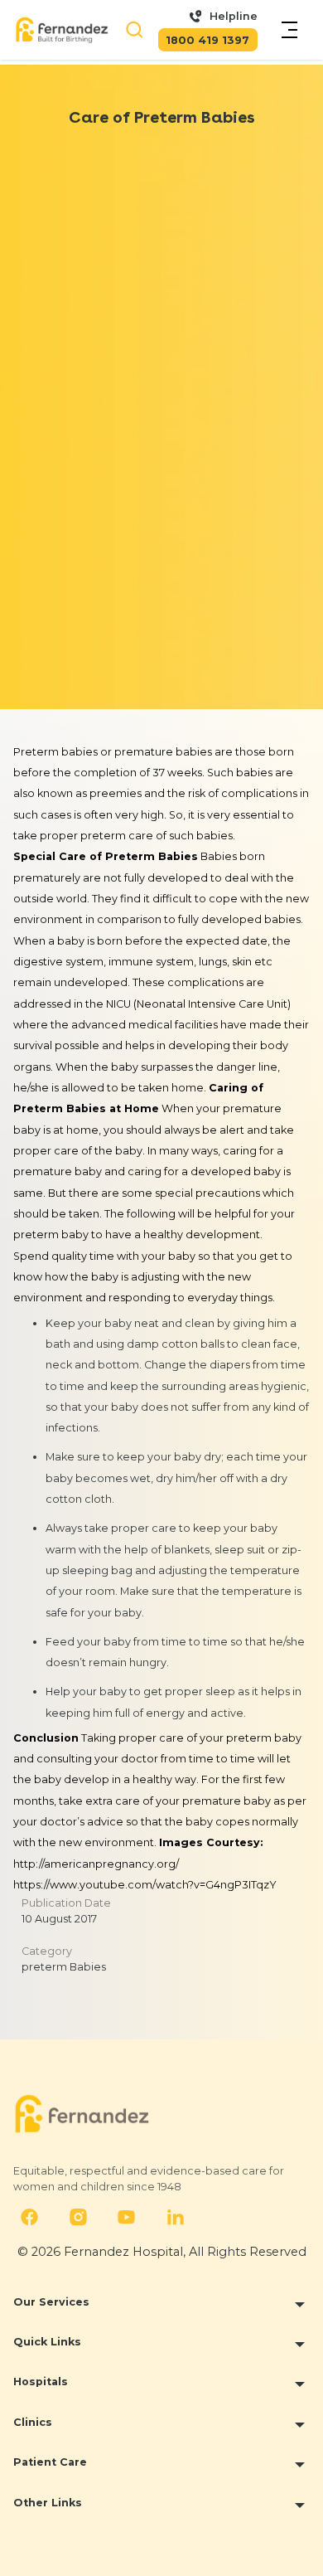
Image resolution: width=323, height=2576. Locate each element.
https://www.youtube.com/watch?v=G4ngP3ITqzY (145, 1885)
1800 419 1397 (207, 40)
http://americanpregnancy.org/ (96, 1864)
